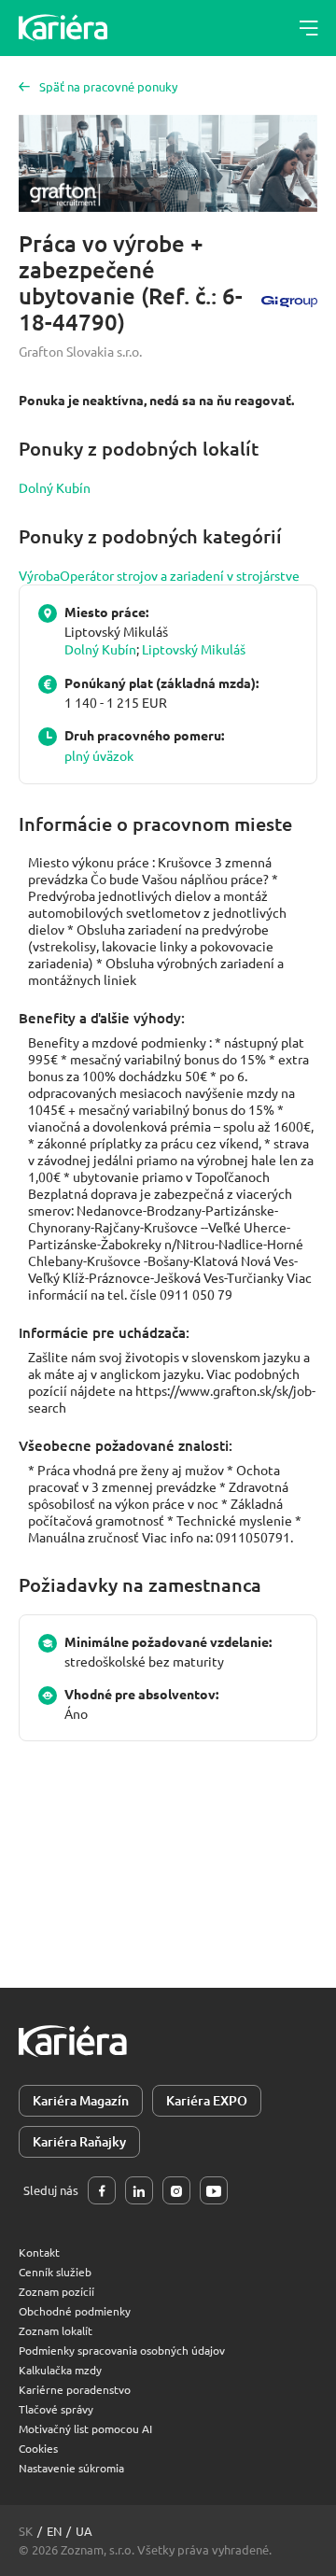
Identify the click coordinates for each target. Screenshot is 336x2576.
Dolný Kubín (55, 487)
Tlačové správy (56, 2409)
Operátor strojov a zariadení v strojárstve (180, 575)
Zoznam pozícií (56, 2291)
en (54, 2531)
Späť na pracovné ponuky (108, 86)
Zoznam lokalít (56, 2330)
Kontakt (39, 2252)
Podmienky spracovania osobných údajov (122, 2350)
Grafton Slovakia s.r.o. (80, 351)
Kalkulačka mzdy (60, 2370)
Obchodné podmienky (75, 2311)
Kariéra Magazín (81, 2100)
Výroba (39, 575)
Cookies (38, 2448)
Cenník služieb (55, 2272)
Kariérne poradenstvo (75, 2389)
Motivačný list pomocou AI (85, 2428)
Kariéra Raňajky (79, 2141)
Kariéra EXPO (207, 2100)
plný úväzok (99, 755)
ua (84, 2531)
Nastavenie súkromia (71, 2468)
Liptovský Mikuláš (194, 649)
